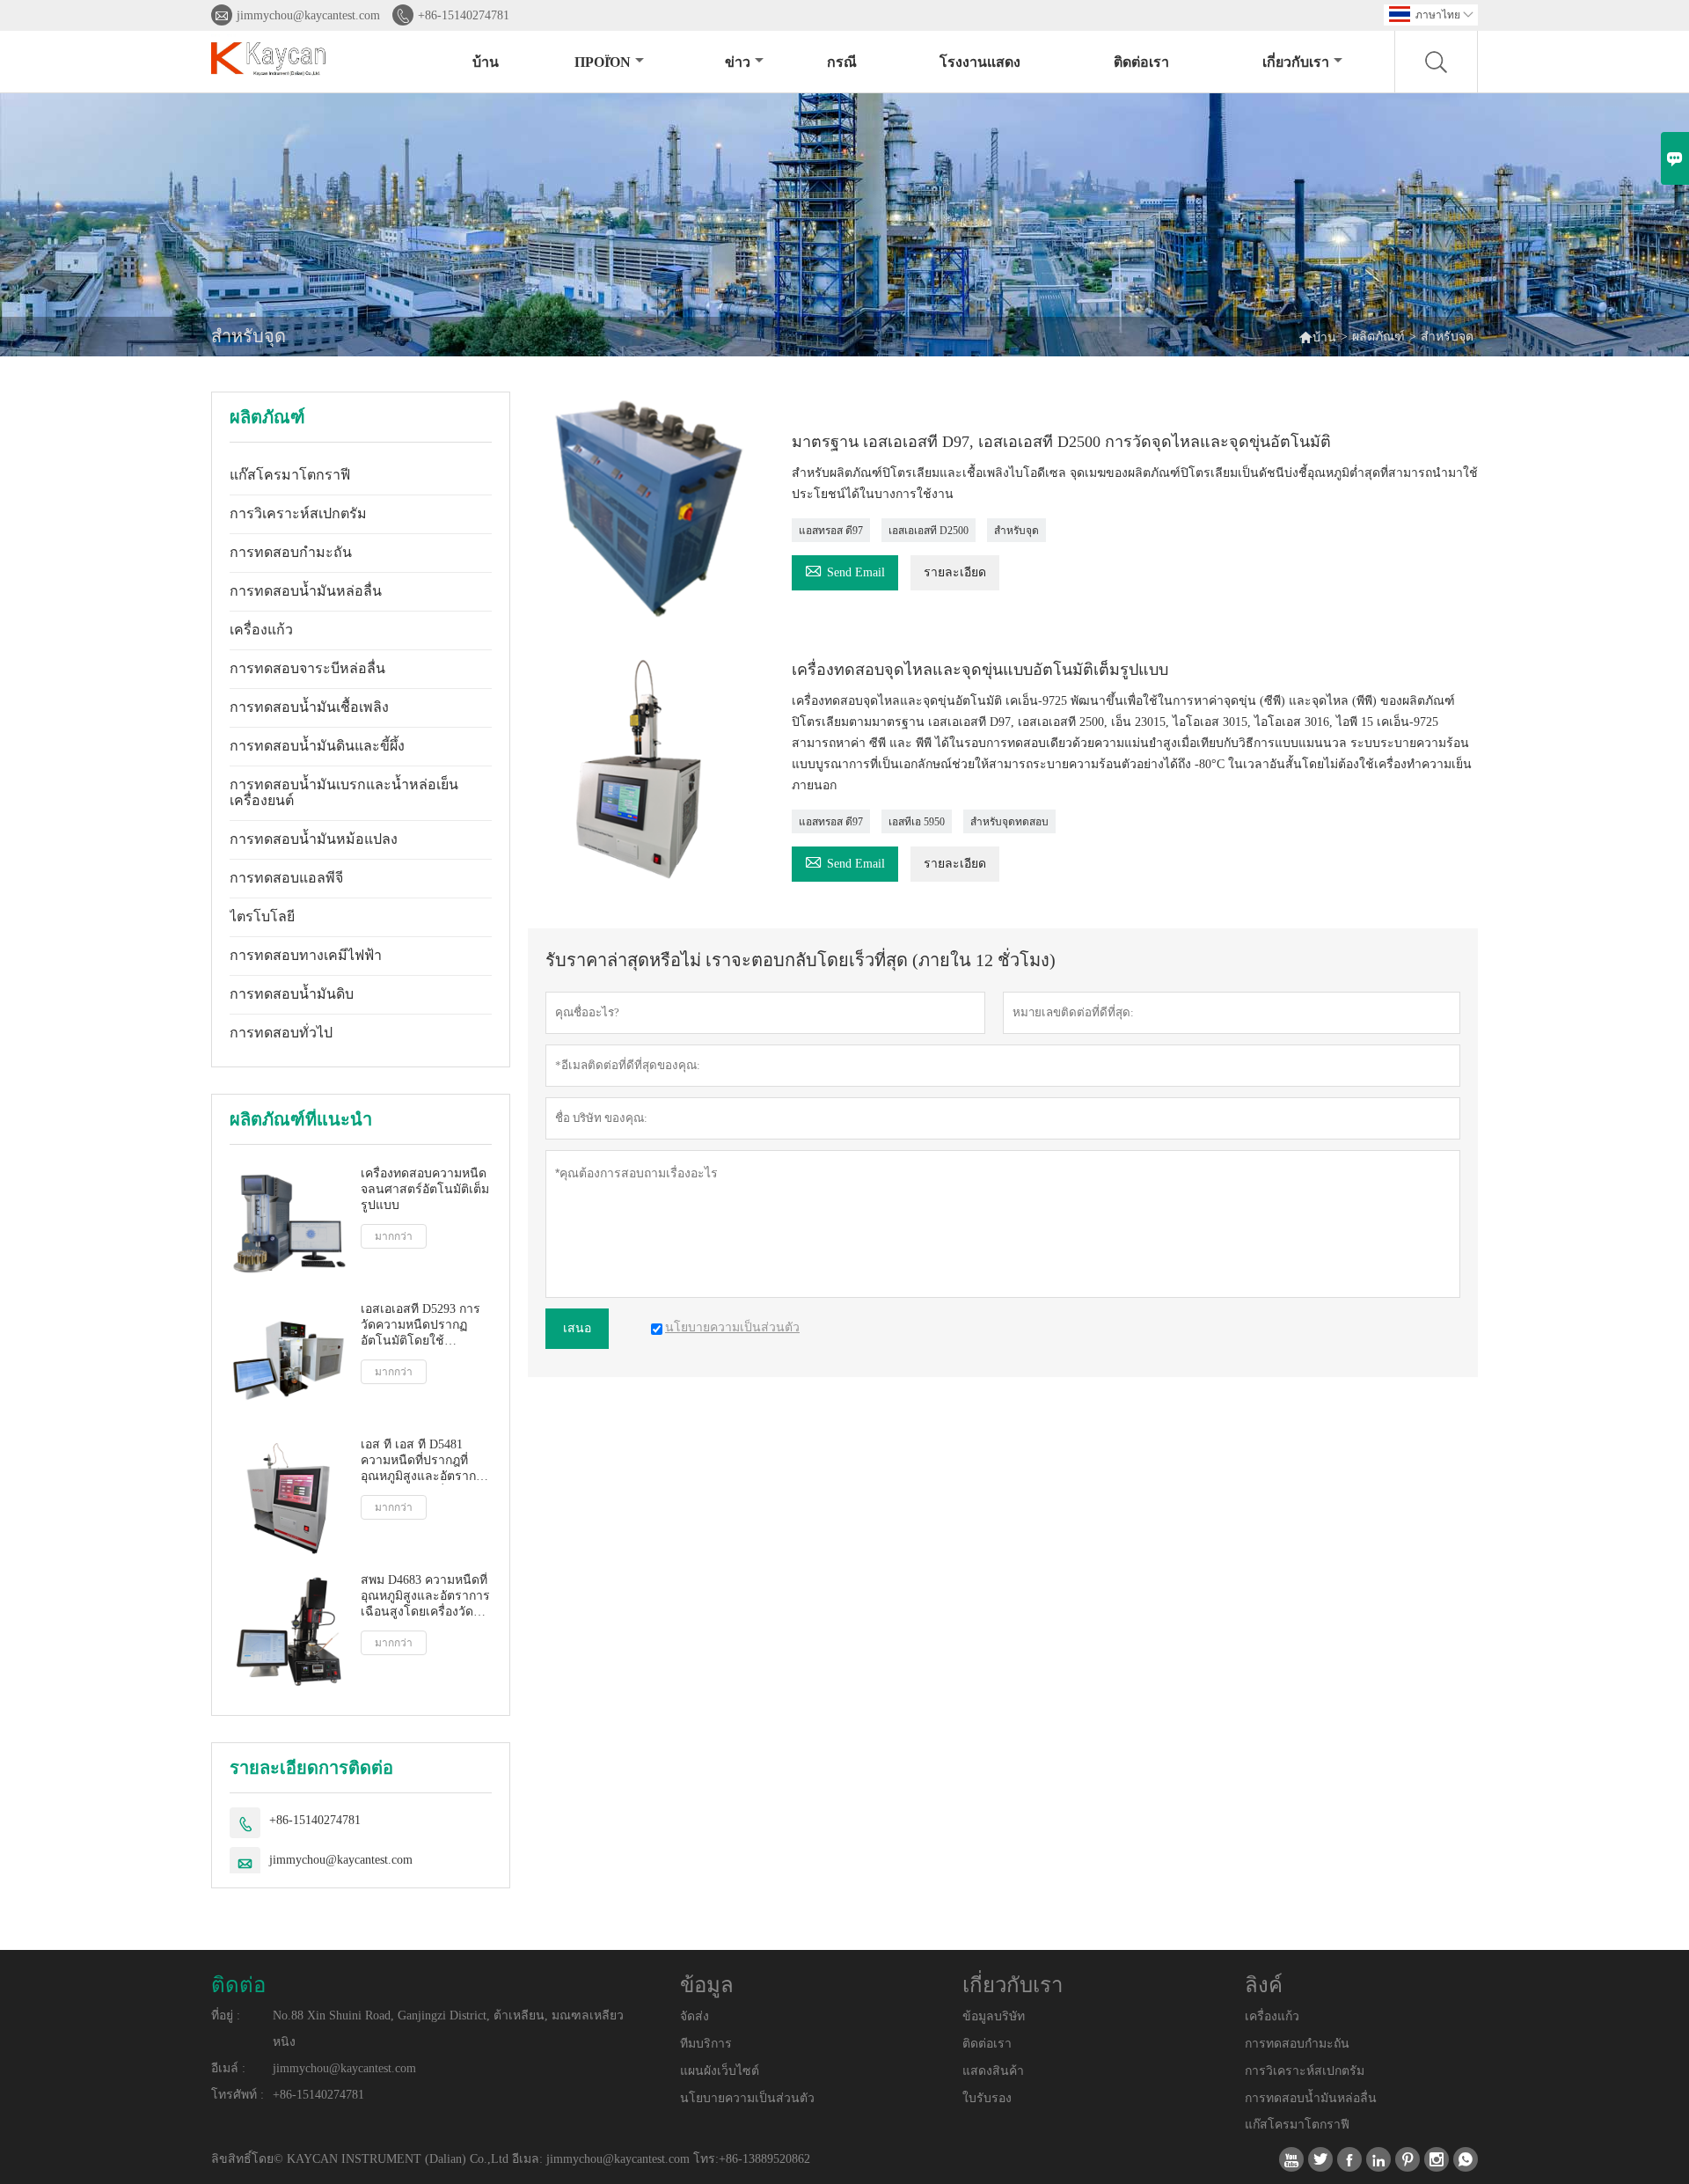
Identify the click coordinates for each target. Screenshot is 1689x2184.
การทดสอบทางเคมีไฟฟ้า (306, 955)
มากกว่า (394, 1236)
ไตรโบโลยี (262, 916)
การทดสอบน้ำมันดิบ (292, 994)
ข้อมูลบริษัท (994, 2016)
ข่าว (738, 62)
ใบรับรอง (987, 2098)
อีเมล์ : (228, 2068)
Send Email (845, 570)
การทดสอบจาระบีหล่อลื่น (307, 668)
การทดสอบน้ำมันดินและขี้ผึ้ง (317, 746)
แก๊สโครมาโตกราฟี (290, 475)
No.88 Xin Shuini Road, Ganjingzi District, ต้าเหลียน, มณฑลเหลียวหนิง (448, 2029)
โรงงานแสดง (980, 62)
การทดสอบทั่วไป (281, 1033)
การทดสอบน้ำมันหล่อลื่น (306, 591)
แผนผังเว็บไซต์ (720, 2071)
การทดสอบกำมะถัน (291, 552)
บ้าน (486, 62)
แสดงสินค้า (993, 2071)
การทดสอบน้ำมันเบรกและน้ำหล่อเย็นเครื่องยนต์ (344, 792)
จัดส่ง (695, 2016)
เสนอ (577, 1328)
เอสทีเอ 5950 (917, 822)
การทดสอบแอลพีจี (286, 878)
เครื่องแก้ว (261, 630)
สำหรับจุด (1016, 531)
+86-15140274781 (464, 15)
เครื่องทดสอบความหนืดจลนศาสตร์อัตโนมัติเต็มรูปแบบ (425, 1189)
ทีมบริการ (706, 2044)
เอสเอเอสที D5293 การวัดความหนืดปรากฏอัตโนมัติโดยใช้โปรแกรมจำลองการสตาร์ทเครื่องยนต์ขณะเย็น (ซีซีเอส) (421, 1326)
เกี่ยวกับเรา (1296, 62)
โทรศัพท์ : (238, 2095)
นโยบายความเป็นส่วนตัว (747, 2098)
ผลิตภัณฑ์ (1378, 337)
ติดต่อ (238, 1985)
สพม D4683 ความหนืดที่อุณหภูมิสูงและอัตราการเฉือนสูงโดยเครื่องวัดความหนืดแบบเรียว (425, 1597)
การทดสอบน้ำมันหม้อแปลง (314, 839)
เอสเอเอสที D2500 (929, 531)
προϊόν (603, 62)
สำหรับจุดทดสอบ (1009, 822)
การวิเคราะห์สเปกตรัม (298, 513)
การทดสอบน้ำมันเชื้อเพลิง (309, 707)
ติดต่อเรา (1141, 62)
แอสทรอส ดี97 (831, 531)
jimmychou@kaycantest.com (308, 15)
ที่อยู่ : (226, 2015)
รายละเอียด (955, 572)
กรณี (842, 62)
